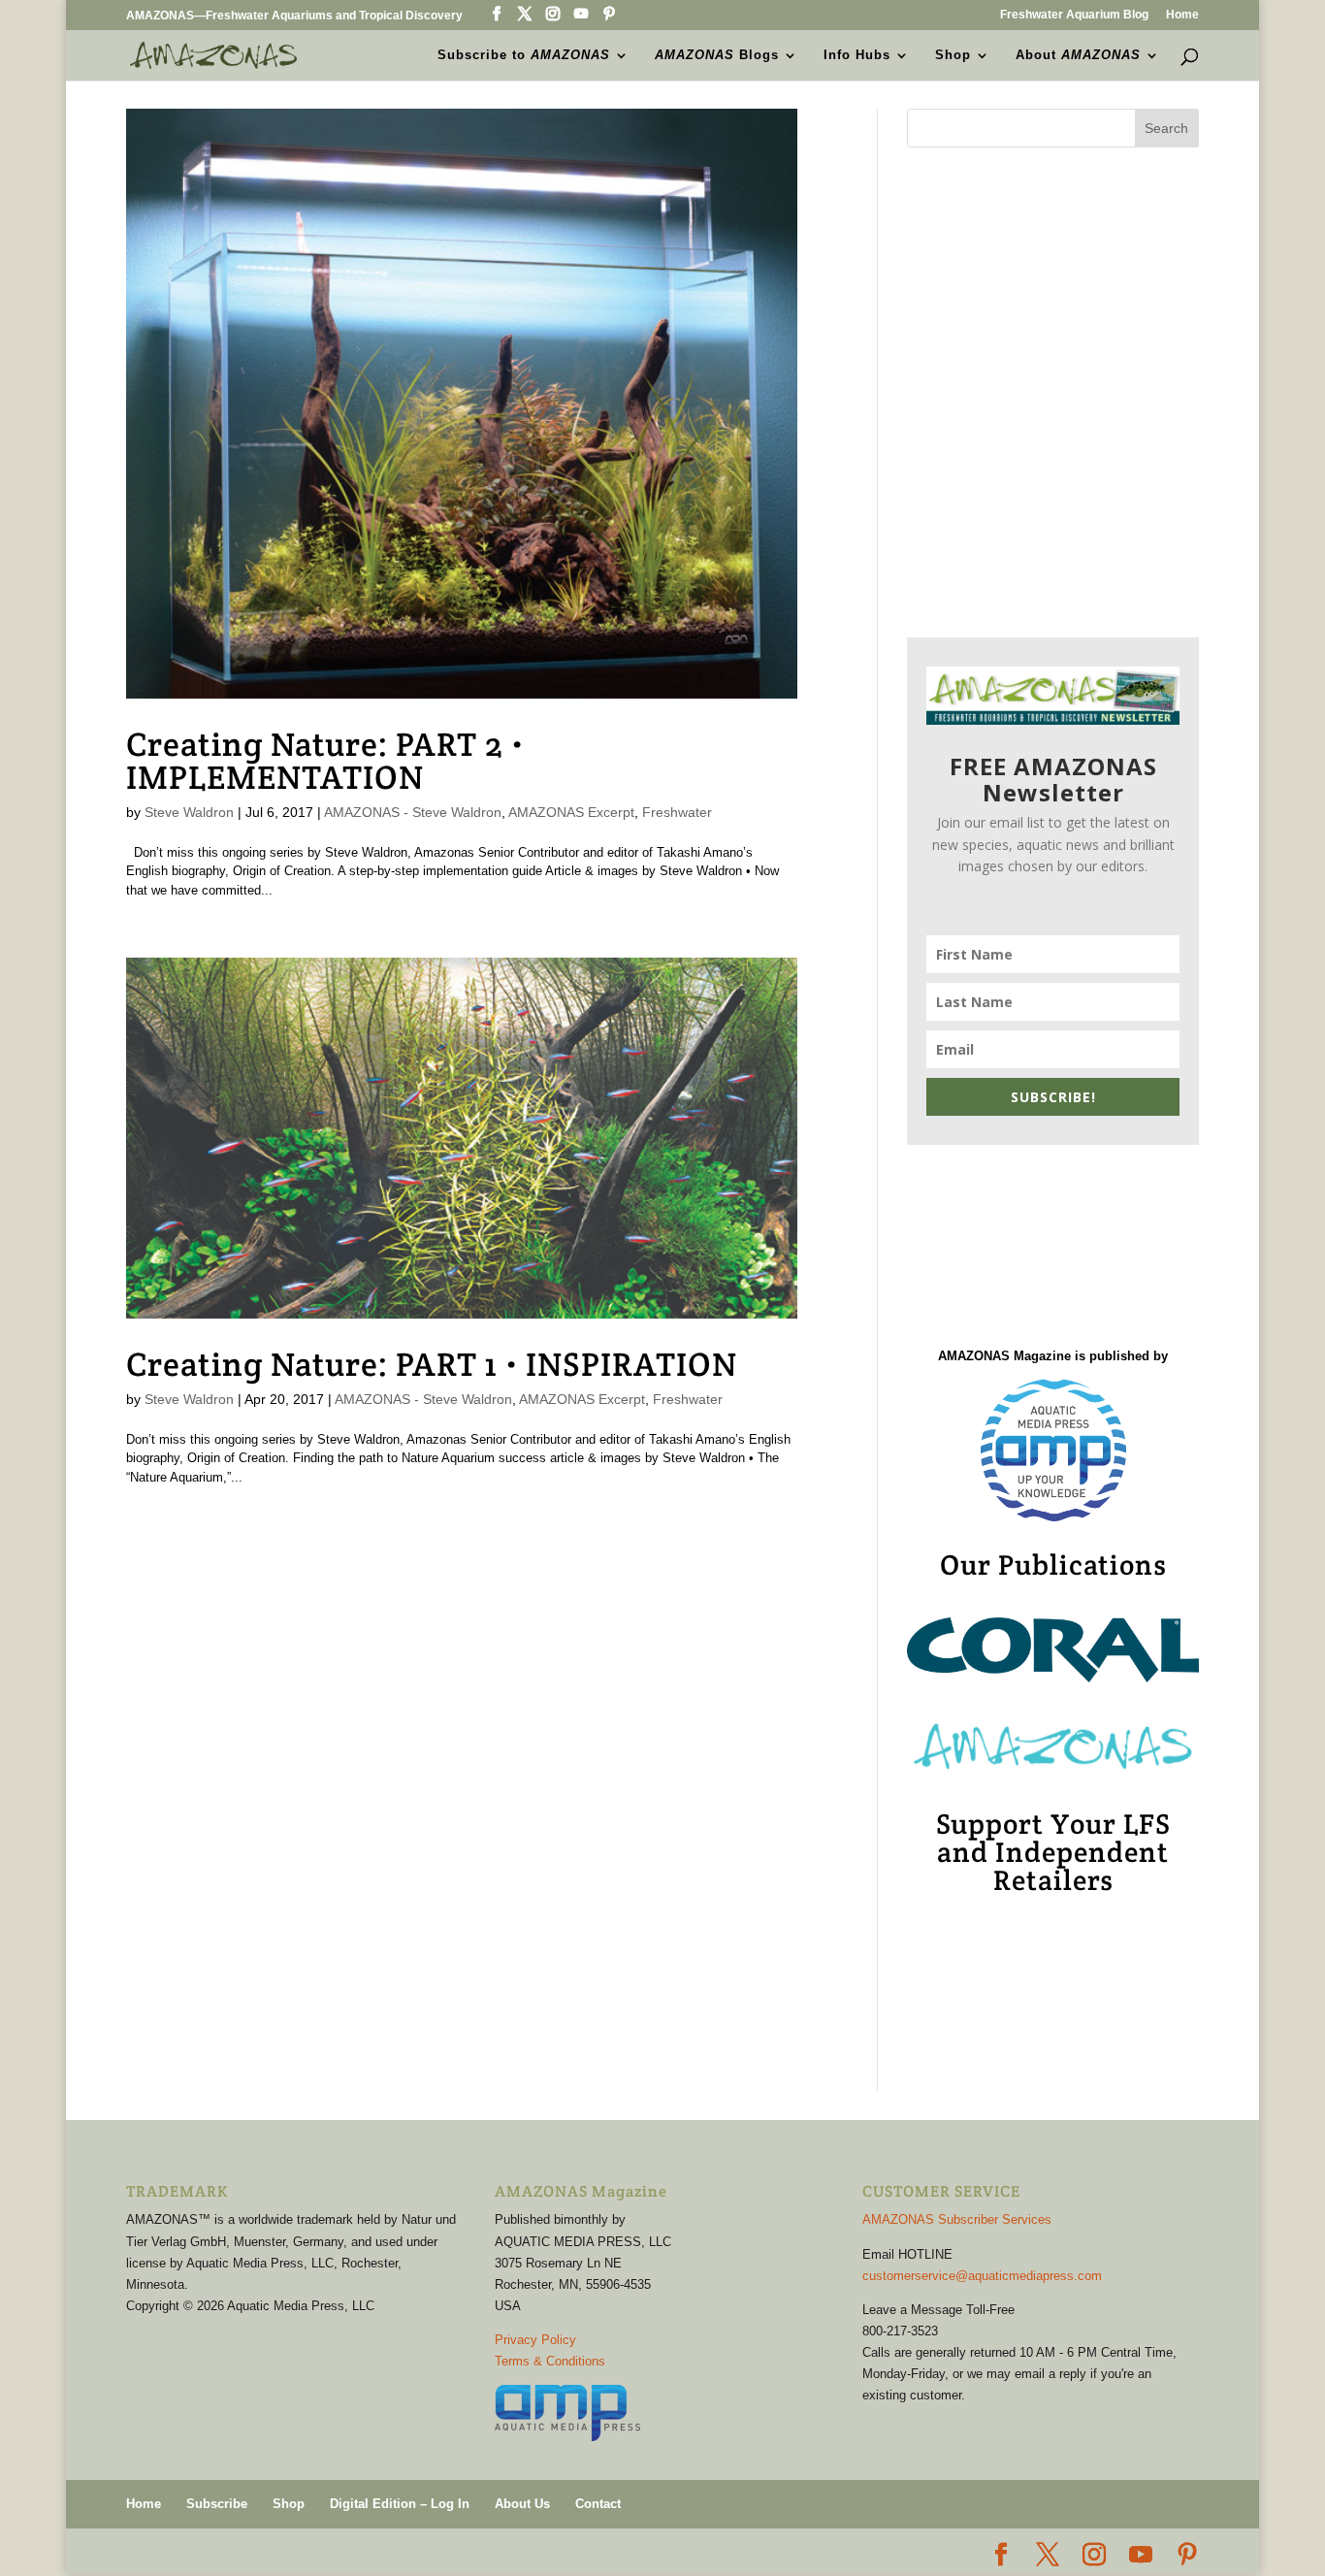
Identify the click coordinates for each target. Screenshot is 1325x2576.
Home (1182, 15)
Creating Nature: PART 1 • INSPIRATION (432, 1364)
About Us (522, 2504)
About (1078, 55)
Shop (953, 55)
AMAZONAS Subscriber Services (957, 2219)
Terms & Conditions (550, 2361)
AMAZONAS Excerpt (571, 812)
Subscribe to (524, 55)
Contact (598, 2504)
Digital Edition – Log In (400, 2504)
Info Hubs (857, 55)
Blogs (717, 55)
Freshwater (677, 812)
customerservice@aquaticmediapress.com (982, 2276)
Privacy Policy (535, 2340)
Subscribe (217, 2504)
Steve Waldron (189, 812)
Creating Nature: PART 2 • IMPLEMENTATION (325, 761)
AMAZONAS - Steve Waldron (413, 812)
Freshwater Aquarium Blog (1074, 15)
